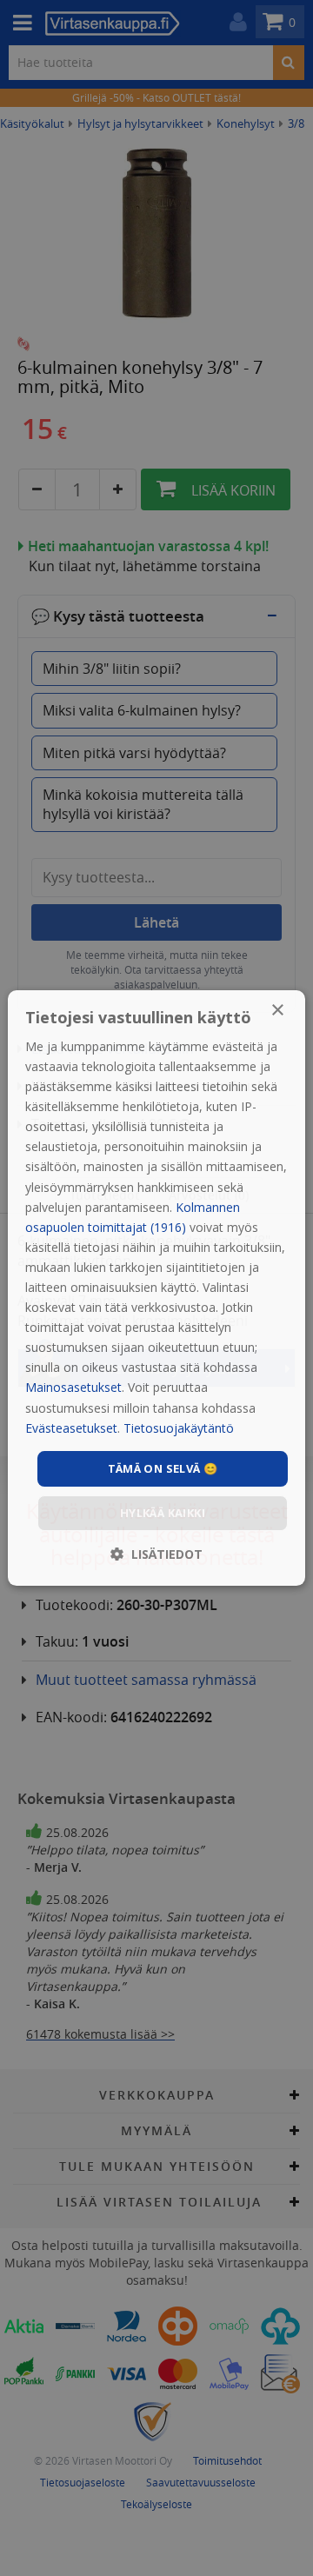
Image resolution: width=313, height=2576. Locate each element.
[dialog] (156, 1288)
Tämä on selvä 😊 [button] (163, 1468)
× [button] (277, 1011)
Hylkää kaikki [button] (163, 1513)
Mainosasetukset (73, 1388)
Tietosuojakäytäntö (179, 1428)
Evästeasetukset (71, 1428)
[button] (156, 1554)
